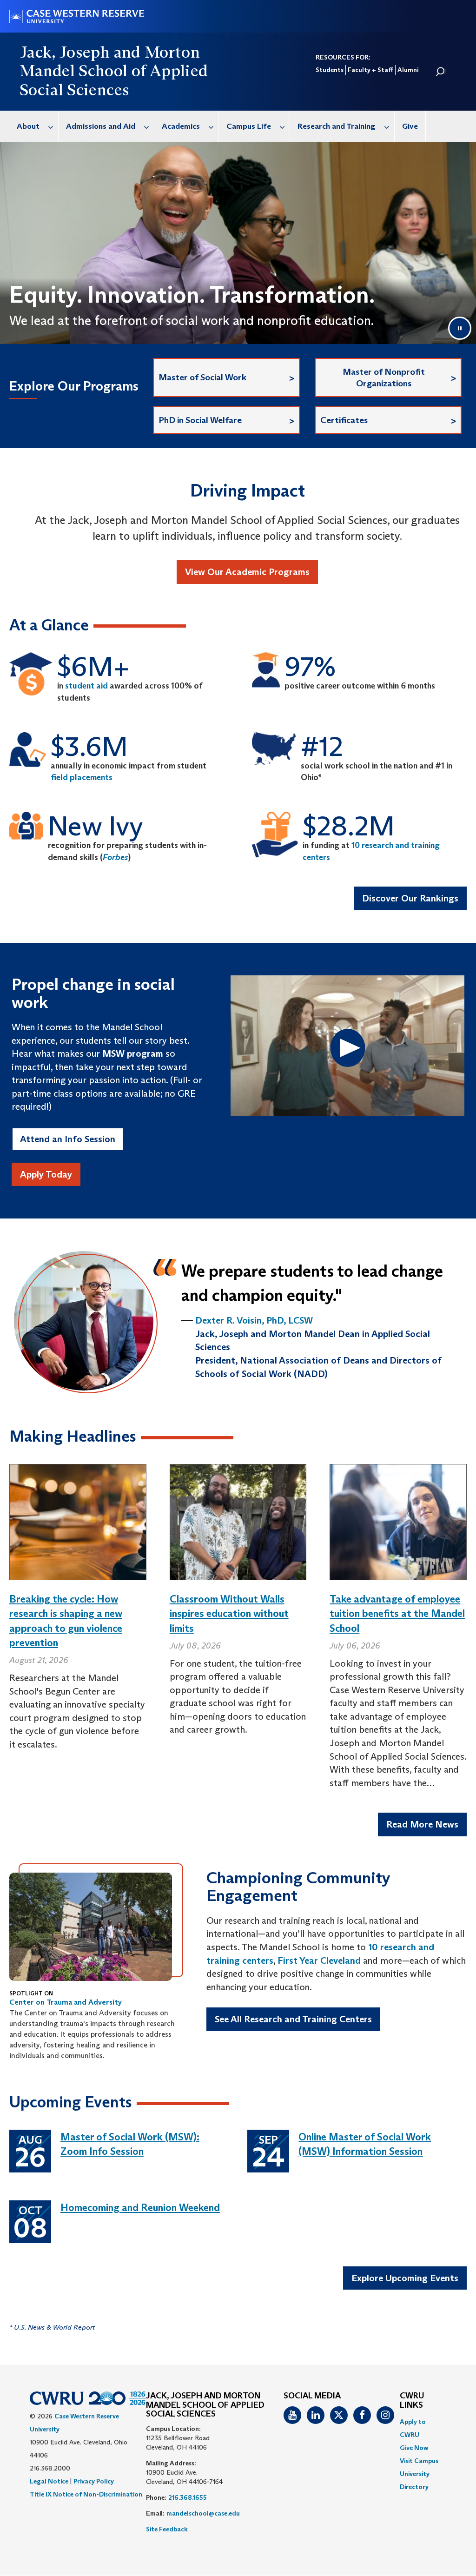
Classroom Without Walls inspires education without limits (229, 1614)
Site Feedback (167, 2529)
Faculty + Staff (370, 70)
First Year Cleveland (319, 1960)
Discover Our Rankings (410, 898)
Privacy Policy (94, 2481)
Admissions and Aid (101, 126)
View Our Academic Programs (247, 572)
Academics (181, 126)
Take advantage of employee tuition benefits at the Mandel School (397, 1614)
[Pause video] (460, 328)
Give (410, 126)
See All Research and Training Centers (293, 2019)
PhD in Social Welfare (200, 420)
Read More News (422, 1824)
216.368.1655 (188, 2497)
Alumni (408, 70)
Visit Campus (419, 2461)
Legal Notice (49, 2481)
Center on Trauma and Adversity (66, 2002)
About (28, 126)
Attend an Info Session (68, 1139)
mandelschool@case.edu (203, 2513)
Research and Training (337, 126)
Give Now (414, 2448)
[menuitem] (34, 126)
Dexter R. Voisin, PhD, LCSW (254, 1320)
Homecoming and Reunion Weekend (140, 2208)
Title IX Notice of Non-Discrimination (86, 2494)
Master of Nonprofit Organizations (384, 377)
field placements (82, 777)
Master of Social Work (202, 377)
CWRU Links (412, 2401)
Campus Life (249, 126)
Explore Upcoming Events (405, 2278)
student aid (86, 686)
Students (330, 70)
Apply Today (46, 1174)
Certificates (344, 420)
